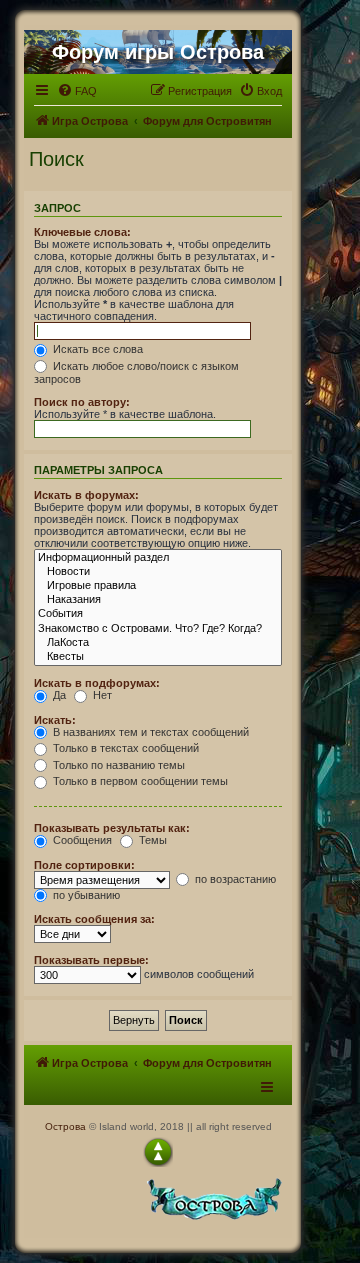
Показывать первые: (91, 960)
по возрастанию (234, 879)
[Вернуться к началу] (158, 1152)
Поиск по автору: (82, 402)
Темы (151, 840)
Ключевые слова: (82, 232)
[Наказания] (158, 600)
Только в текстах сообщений (124, 748)
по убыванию (85, 895)
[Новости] (158, 572)
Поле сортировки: (84, 865)
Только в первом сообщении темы (139, 781)
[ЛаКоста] (158, 643)
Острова (65, 1126)
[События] (158, 614)
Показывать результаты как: (112, 828)
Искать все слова (96, 349)
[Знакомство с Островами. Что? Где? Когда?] (158, 629)
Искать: (55, 720)
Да (58, 695)
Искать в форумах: (86, 495)
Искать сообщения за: (94, 919)
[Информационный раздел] (158, 558)
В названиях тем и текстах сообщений (149, 732)
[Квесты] (158, 657)
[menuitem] (77, 91)
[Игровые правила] (158, 586)
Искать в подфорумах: (97, 683)
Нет (101, 695)
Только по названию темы (117, 765)
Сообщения (81, 840)
